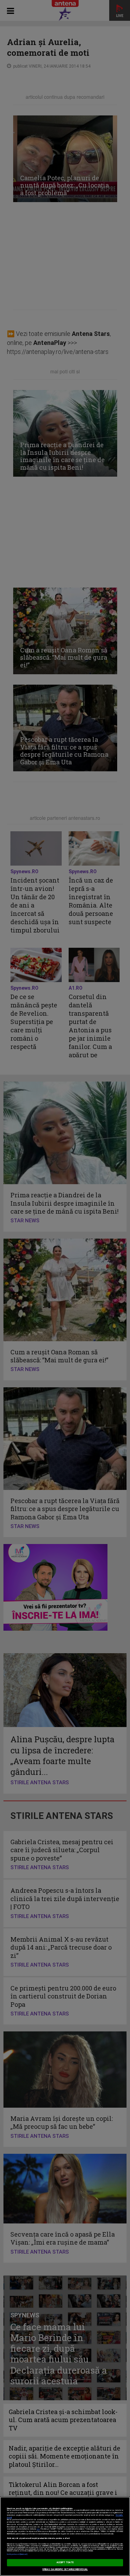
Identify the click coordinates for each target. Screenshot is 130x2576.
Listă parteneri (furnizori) (17, 2554)
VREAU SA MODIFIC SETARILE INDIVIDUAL (65, 2569)
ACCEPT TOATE (65, 2562)
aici (38, 2529)
